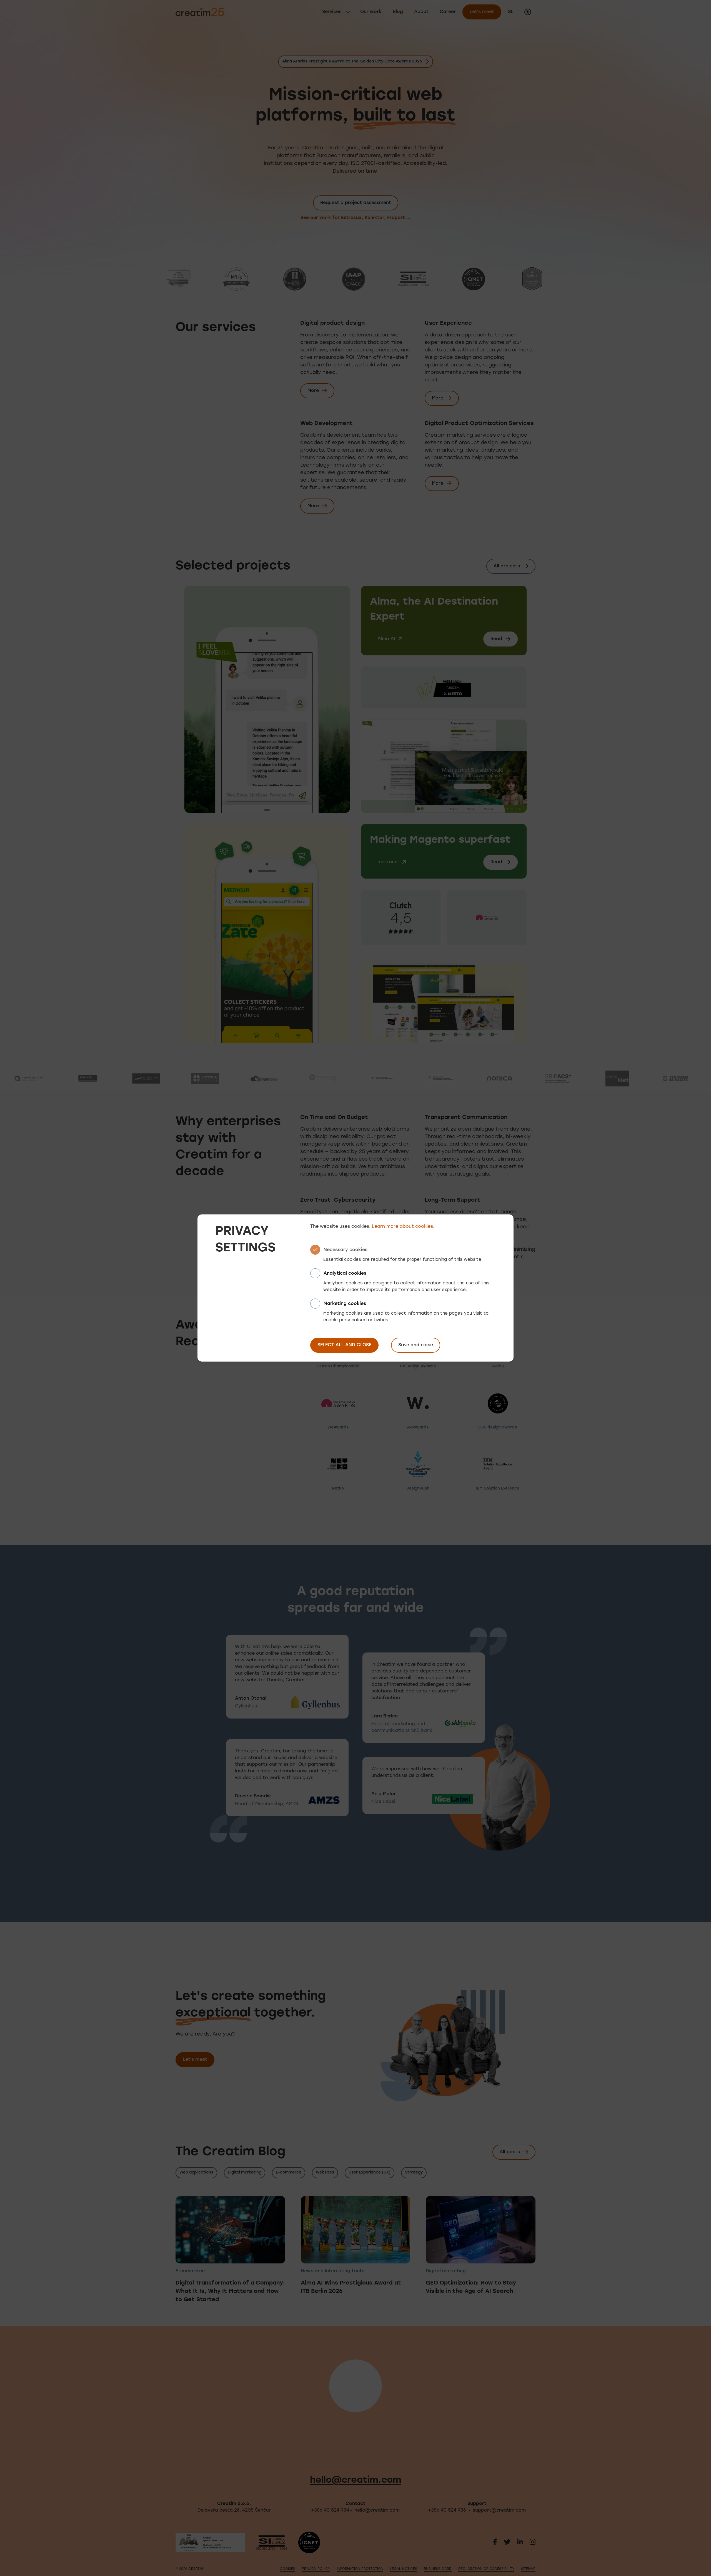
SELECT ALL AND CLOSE (344, 1345)
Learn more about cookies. (403, 1227)
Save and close (416, 1345)
